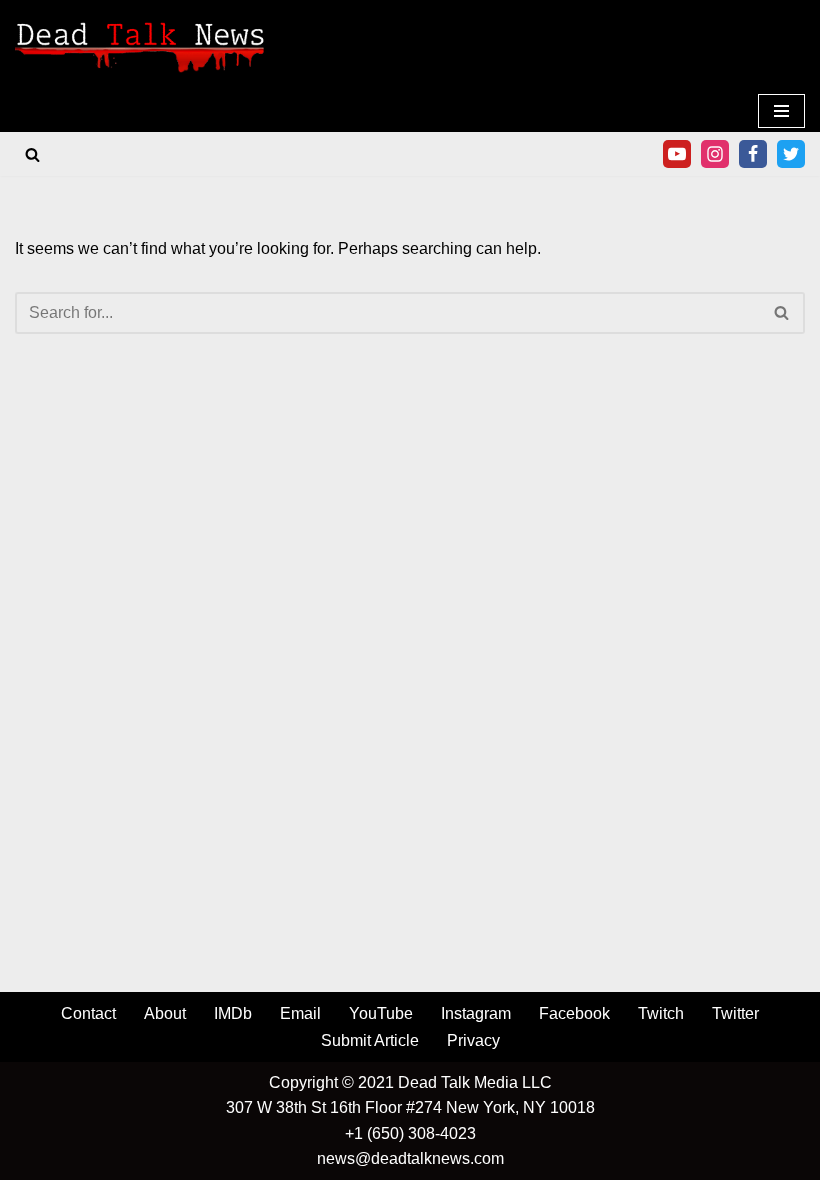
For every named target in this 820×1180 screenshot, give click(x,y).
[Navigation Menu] (781, 111)
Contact (88, 1013)
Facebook (574, 1013)
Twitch (661, 1013)
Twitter (735, 1013)
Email (300, 1013)
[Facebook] (753, 154)
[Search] (32, 154)
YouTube (381, 1013)
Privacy (473, 1040)
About (165, 1013)
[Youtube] (677, 154)
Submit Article (370, 1040)
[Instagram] (715, 154)
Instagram (476, 1013)
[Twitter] (791, 154)
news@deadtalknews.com (410, 1158)
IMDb (233, 1013)
